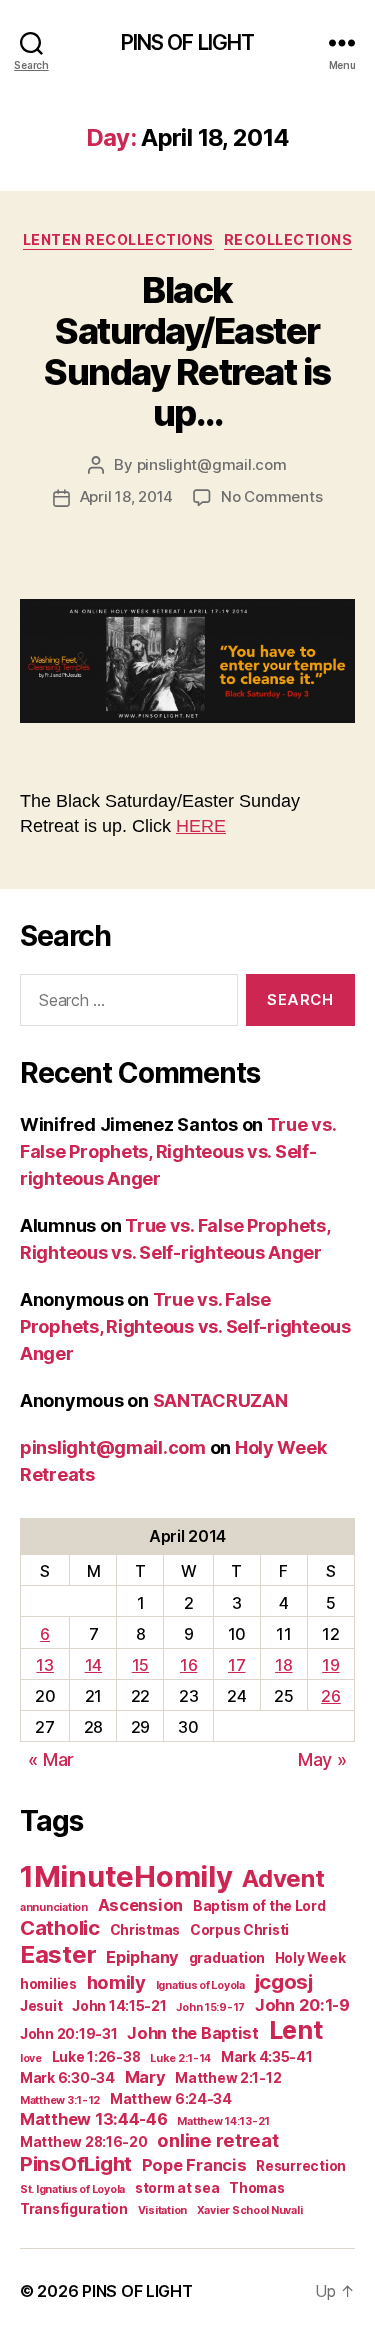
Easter (58, 1954)
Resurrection (301, 2166)
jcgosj (284, 1981)
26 (330, 1696)
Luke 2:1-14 (180, 2058)
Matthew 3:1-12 (60, 2100)
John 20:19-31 (69, 2034)
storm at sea (177, 2188)
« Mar (51, 1759)
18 (283, 1665)
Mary (145, 2077)
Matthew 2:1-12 (228, 2078)
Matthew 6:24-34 (171, 2099)
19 (330, 1665)
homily (116, 1982)
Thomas (256, 2188)
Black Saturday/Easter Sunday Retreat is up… (187, 351)
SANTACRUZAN (220, 1400)
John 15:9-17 (210, 2007)
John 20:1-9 (302, 2005)
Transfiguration (74, 2209)
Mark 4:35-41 (267, 2057)
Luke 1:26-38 (96, 2057)
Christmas (145, 1930)
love (31, 2058)
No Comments (271, 496)
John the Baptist (193, 2033)
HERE (201, 826)
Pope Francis (194, 2165)
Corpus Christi (239, 1930)
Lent (296, 2030)
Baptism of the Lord (259, 1906)
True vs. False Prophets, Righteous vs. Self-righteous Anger (178, 1151)
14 (93, 1665)
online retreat (217, 2140)
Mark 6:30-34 (67, 2078)
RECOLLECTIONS (288, 239)
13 (44, 1665)
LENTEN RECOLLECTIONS (118, 239)
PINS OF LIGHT (188, 42)
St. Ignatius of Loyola (72, 2189)
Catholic (60, 1927)
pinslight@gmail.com (212, 464)
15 (140, 1665)
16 (188, 1665)
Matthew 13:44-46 (94, 2119)
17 (236, 1665)
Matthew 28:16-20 (84, 2142)
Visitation (162, 2210)
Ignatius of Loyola (200, 1985)
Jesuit (41, 2006)
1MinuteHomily (126, 1876)
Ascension (141, 1905)
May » (322, 1759)
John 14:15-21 (119, 2006)
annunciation (54, 1907)
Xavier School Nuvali (250, 2210)
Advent (283, 1878)
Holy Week (310, 1958)
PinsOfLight (76, 2163)
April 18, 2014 (126, 496)
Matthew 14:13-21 (223, 2121)
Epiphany (142, 1957)
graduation (227, 1958)
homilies (48, 1984)
